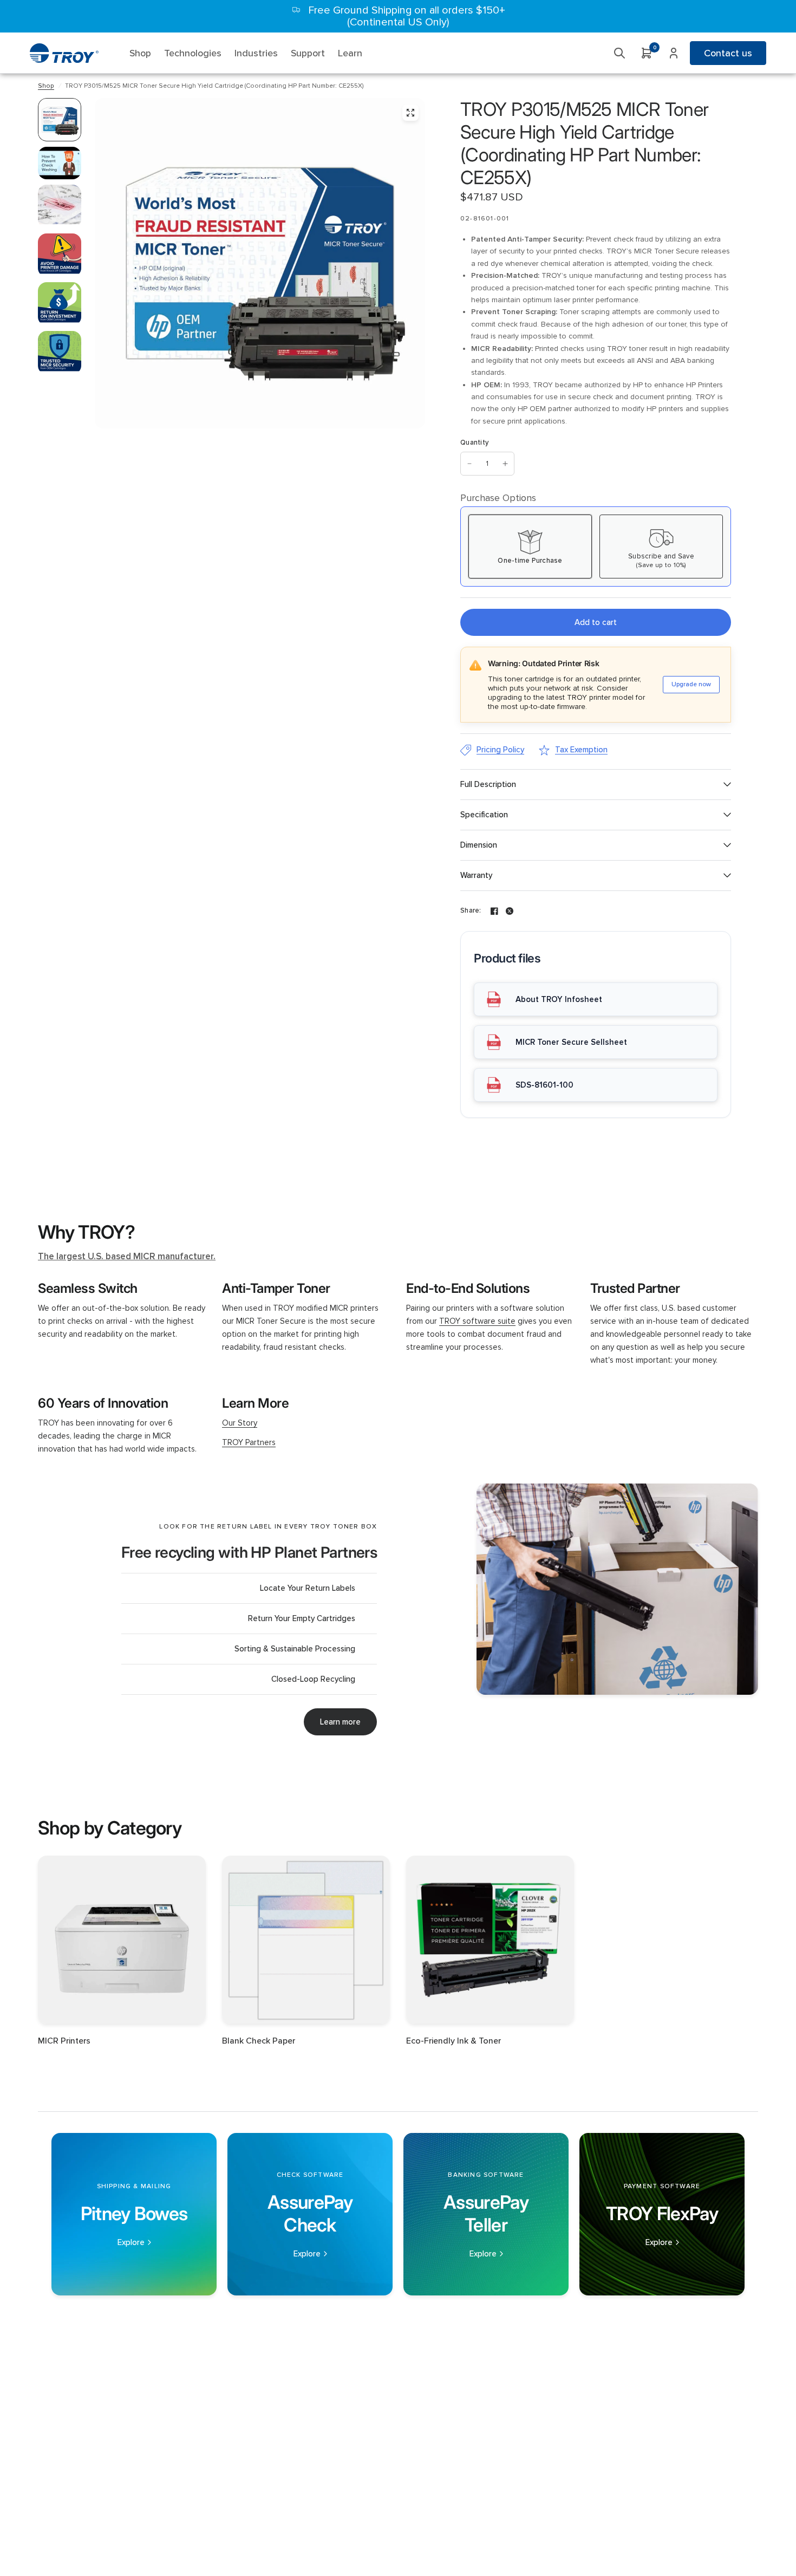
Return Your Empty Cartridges (302, 1618)
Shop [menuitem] (140, 53)
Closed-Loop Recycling (313, 1679)
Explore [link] (131, 2243)
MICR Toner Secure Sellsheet (571, 1042)
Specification (484, 815)
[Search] (619, 53)
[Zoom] (410, 113)
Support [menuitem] (308, 53)
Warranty (476, 875)
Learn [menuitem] (350, 53)
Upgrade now (691, 684)
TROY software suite (477, 1321)
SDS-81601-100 (544, 1085)
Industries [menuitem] (256, 53)
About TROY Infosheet (559, 999)
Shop (46, 86)
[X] (510, 911)
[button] (340, 1722)
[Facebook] (494, 911)
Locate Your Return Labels (308, 1588)
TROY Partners (249, 1442)
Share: (471, 911)
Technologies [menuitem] (193, 53)
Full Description (488, 784)
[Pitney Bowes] (134, 2214)
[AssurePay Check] (310, 2214)
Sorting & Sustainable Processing (295, 1649)
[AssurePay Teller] (486, 2214)
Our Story (240, 1423)
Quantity (474, 443)
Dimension (479, 845)
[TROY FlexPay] (662, 2214)
